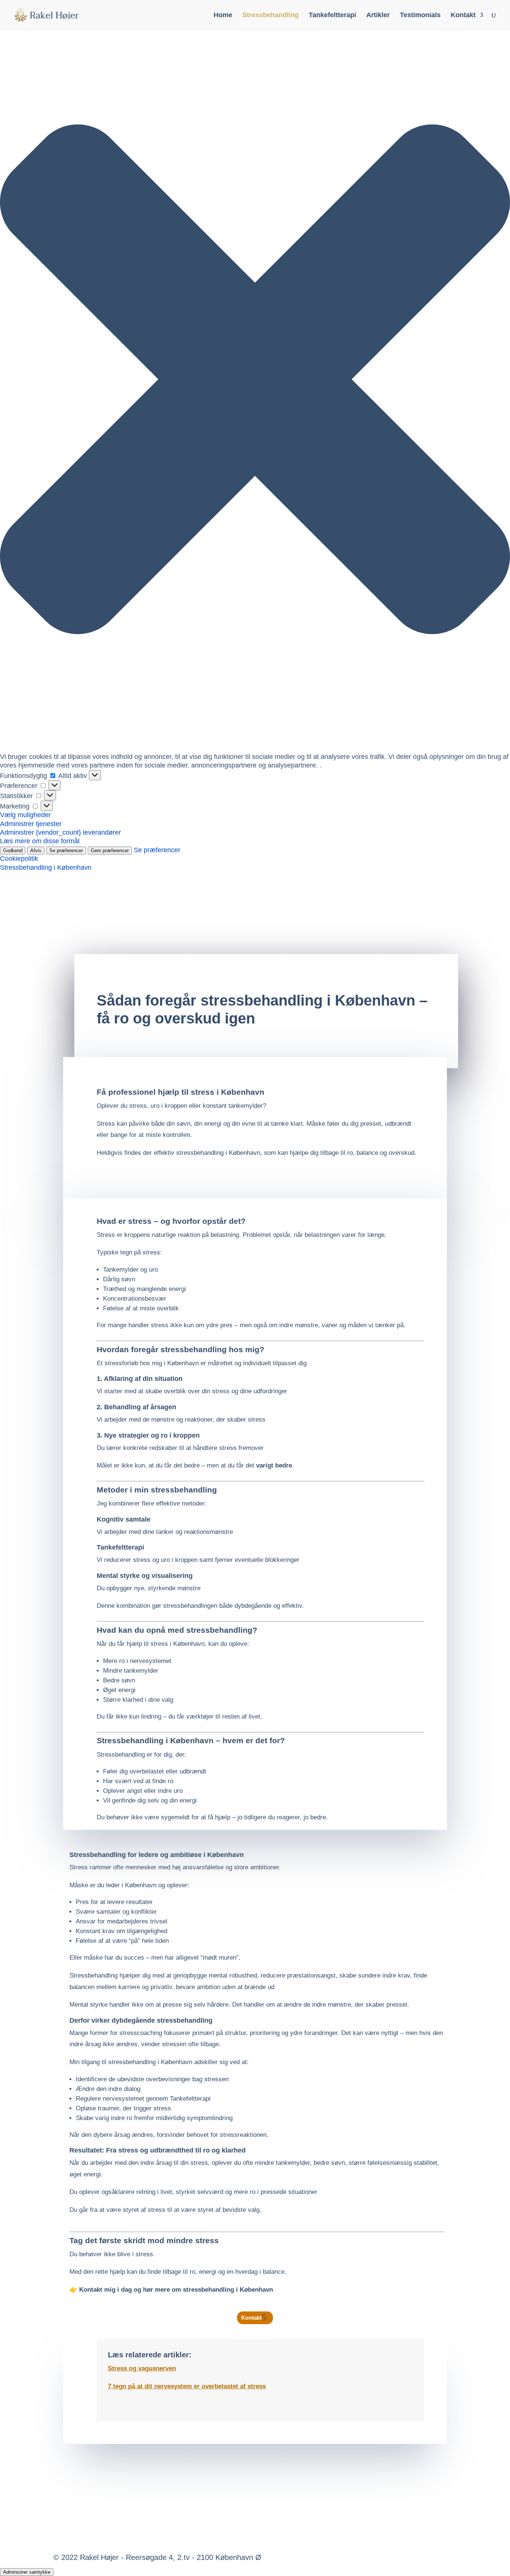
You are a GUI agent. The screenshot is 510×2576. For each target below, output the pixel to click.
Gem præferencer (110, 851)
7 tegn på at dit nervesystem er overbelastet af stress (187, 2386)
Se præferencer (66, 851)
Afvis (36, 851)
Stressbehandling (270, 15)
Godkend (13, 851)
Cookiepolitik (19, 859)
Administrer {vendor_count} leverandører (60, 832)
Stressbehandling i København (46, 867)
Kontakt (463, 15)
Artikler (378, 15)
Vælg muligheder (25, 815)
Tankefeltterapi (332, 15)
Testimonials (420, 15)
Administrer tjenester (31, 824)
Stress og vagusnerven (142, 2368)
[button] (255, 380)
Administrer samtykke (27, 2572)
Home (223, 15)
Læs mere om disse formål (40, 841)
